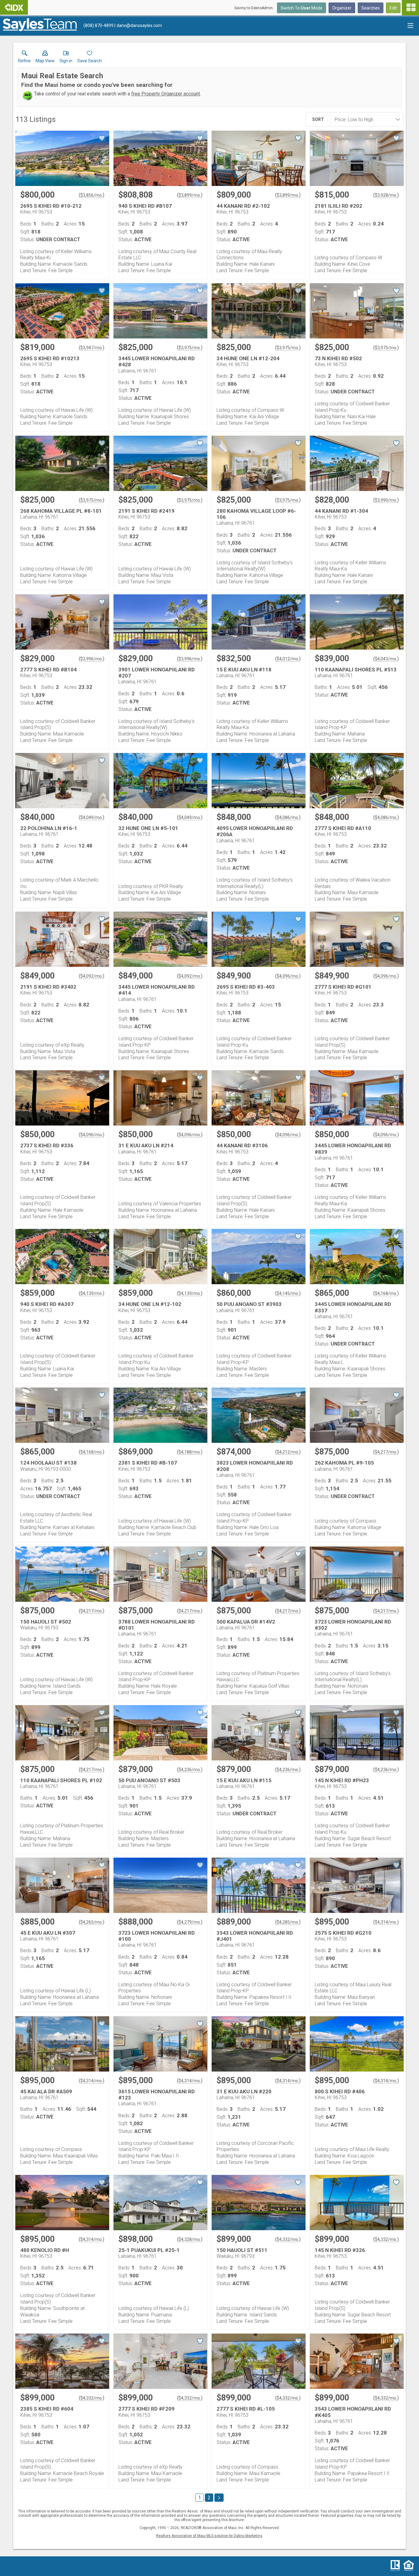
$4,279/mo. (190, 1922)
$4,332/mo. (288, 2239)
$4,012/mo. (288, 659)
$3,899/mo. (190, 195)
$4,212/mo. (288, 1452)
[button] (45, 58)
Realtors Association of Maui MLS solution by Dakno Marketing (209, 2536)
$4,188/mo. (190, 1452)
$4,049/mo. (92, 817)
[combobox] (365, 119)
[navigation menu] (410, 8)
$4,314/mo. (386, 1922)
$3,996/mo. (92, 659)
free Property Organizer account (166, 94)
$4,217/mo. (386, 1452)
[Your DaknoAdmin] (14, 7)
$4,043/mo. (386, 659)
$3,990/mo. (386, 500)
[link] (24, 58)
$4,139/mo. (92, 1293)
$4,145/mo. (288, 1293)
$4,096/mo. (288, 976)
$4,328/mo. (190, 2239)
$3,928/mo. (386, 195)
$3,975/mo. (190, 348)
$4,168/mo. (386, 1293)
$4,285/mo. (288, 1922)
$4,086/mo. (288, 817)
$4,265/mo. (92, 1922)
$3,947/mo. (92, 348)
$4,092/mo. (92, 976)
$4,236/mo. (190, 1770)
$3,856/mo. (92, 195)
